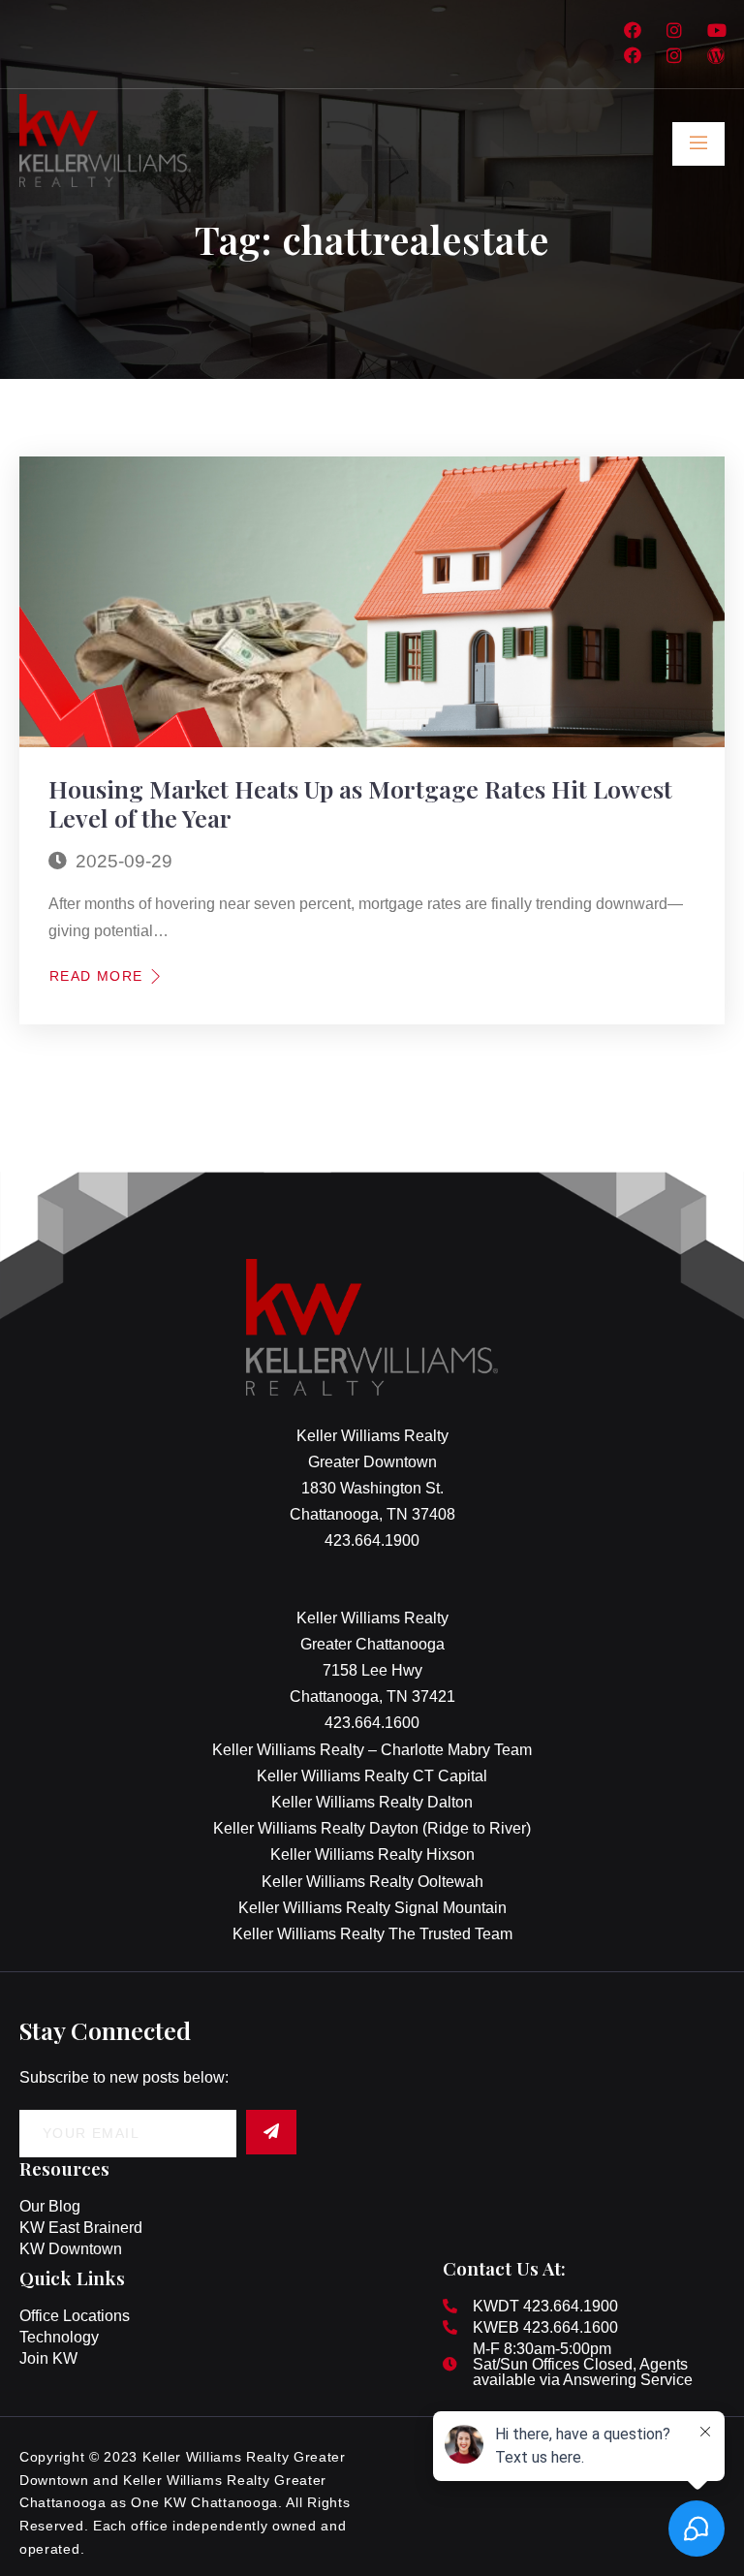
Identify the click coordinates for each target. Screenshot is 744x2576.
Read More (96, 976)
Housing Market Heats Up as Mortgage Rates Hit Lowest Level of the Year (360, 803)
